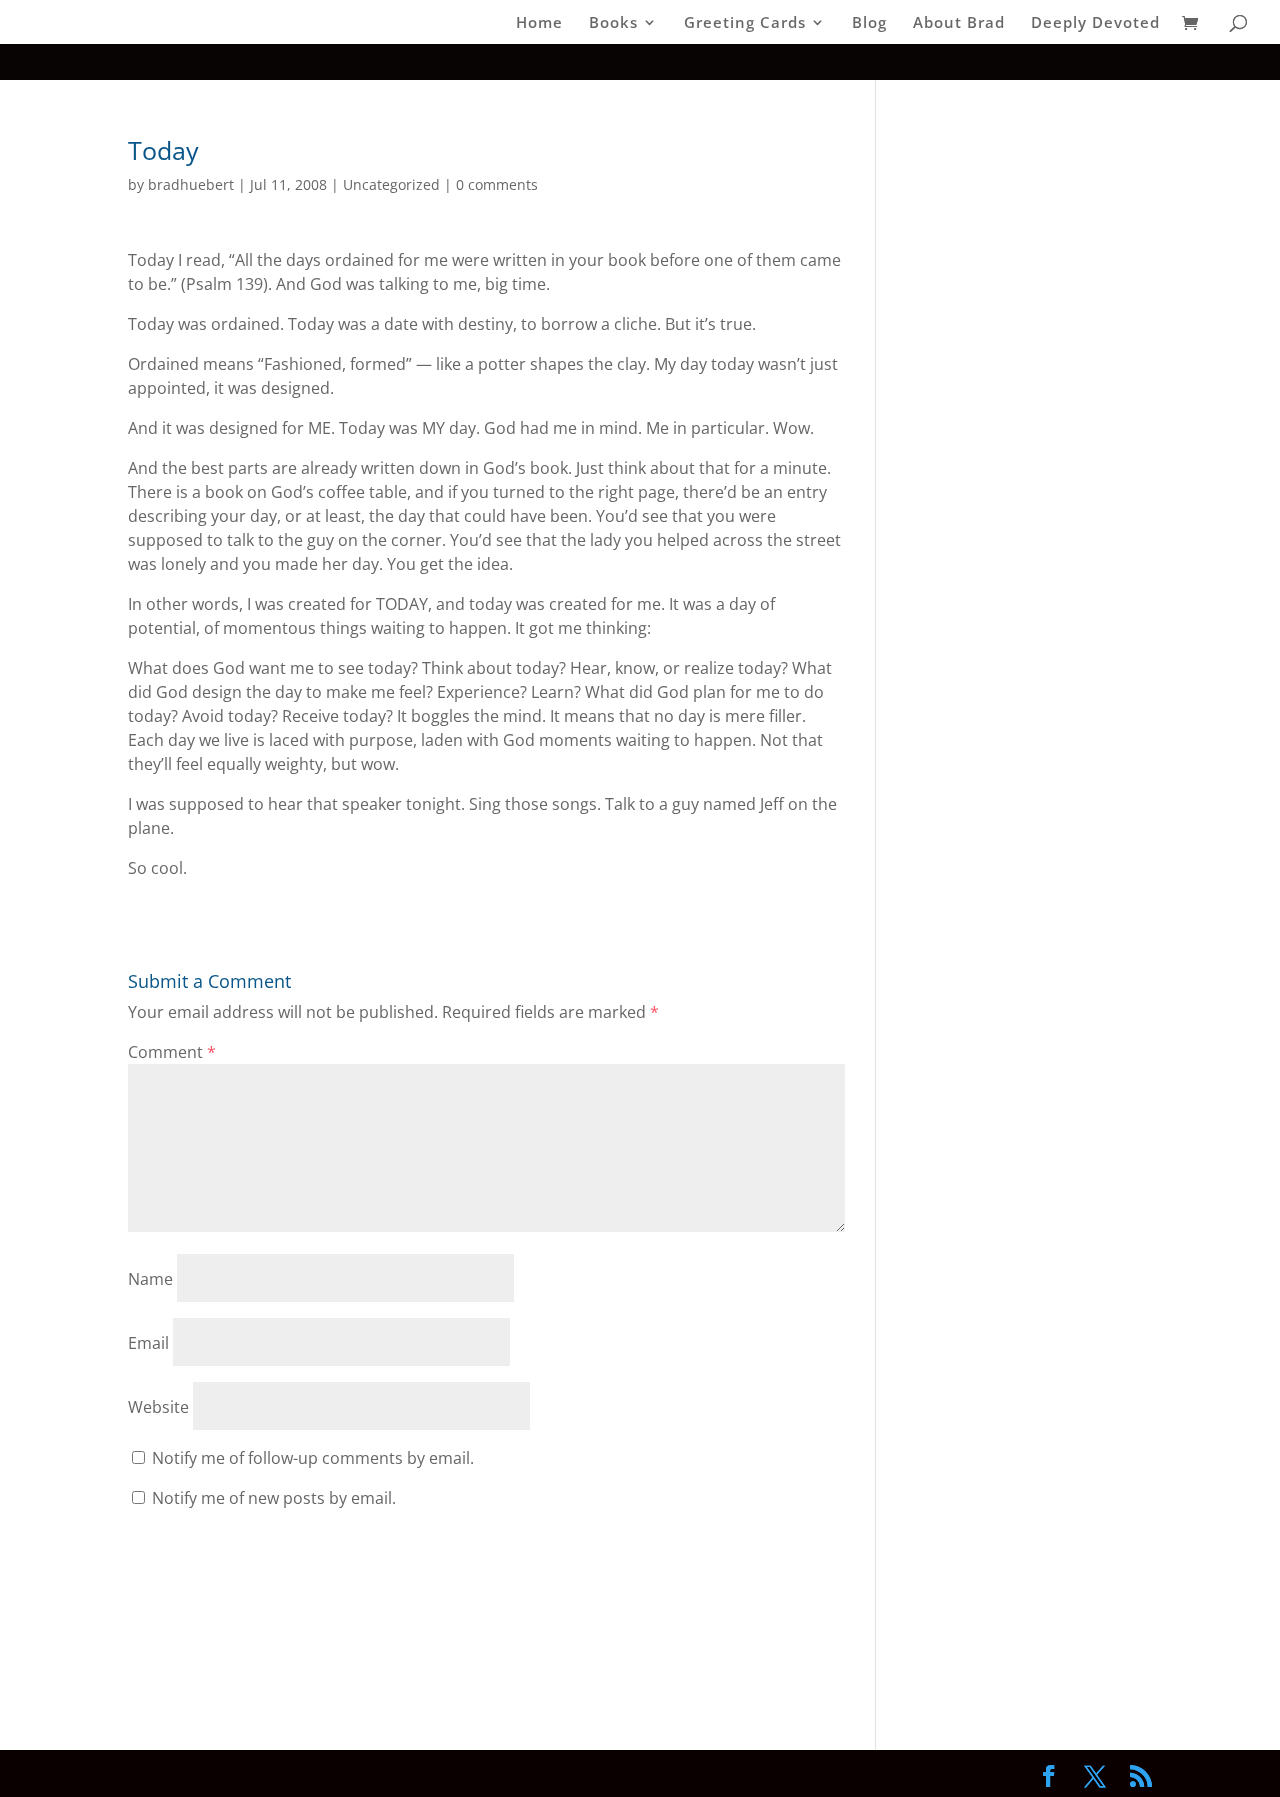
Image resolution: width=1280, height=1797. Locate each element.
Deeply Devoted (1095, 23)
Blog (869, 23)
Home (539, 23)
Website (158, 1407)
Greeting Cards (745, 23)
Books (613, 23)
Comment (172, 1052)
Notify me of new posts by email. (274, 1498)
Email (148, 1343)
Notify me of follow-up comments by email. (313, 1458)
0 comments (497, 184)
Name (150, 1279)
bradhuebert (191, 184)
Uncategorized (391, 184)
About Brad (959, 23)
